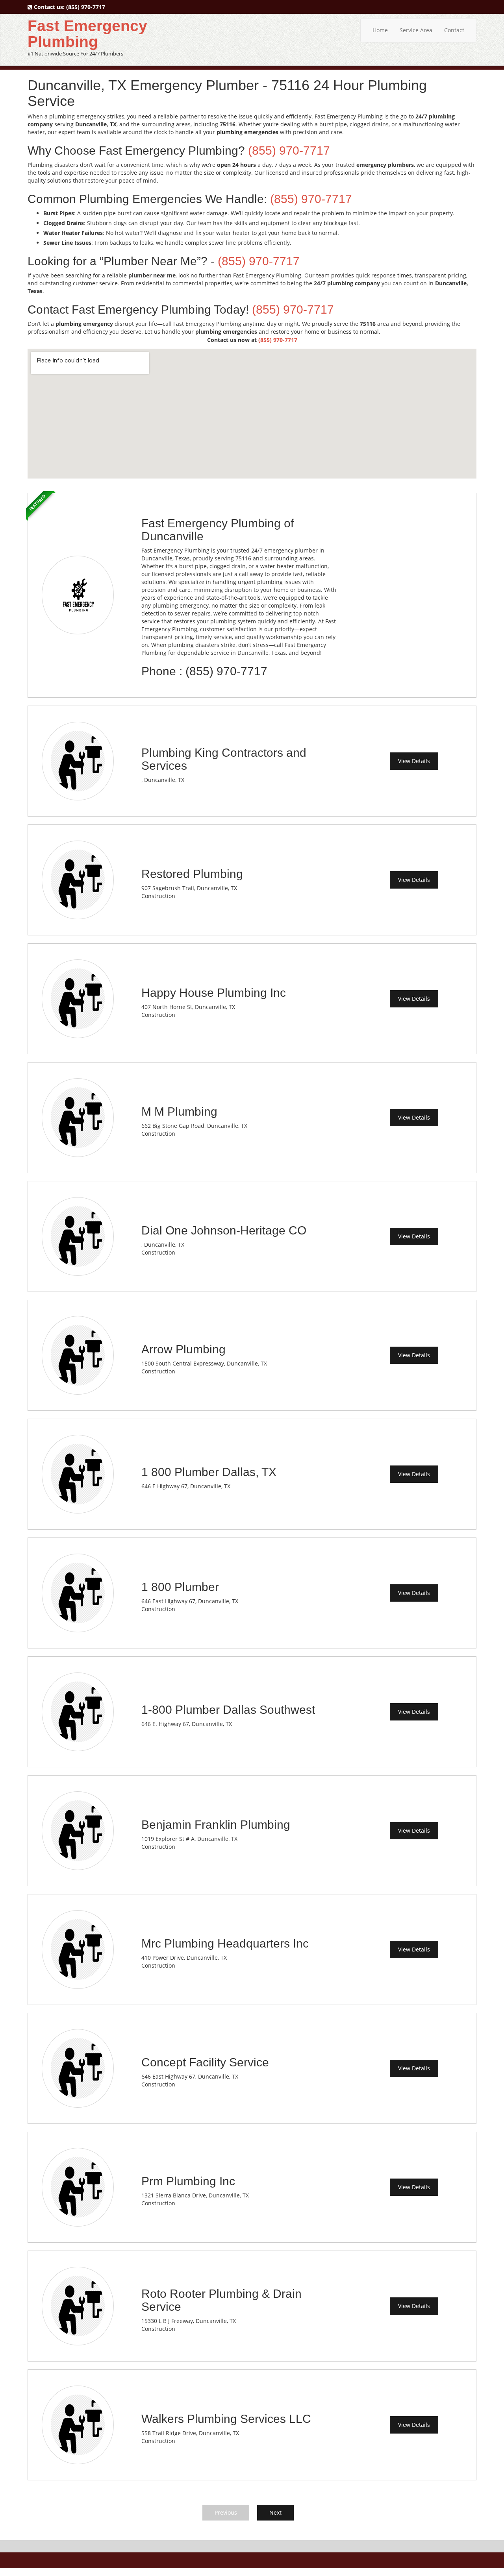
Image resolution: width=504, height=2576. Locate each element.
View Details (414, 761)
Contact (454, 30)
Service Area (416, 30)
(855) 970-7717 (86, 7)
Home (380, 30)
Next (275, 2512)
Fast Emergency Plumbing (87, 34)
